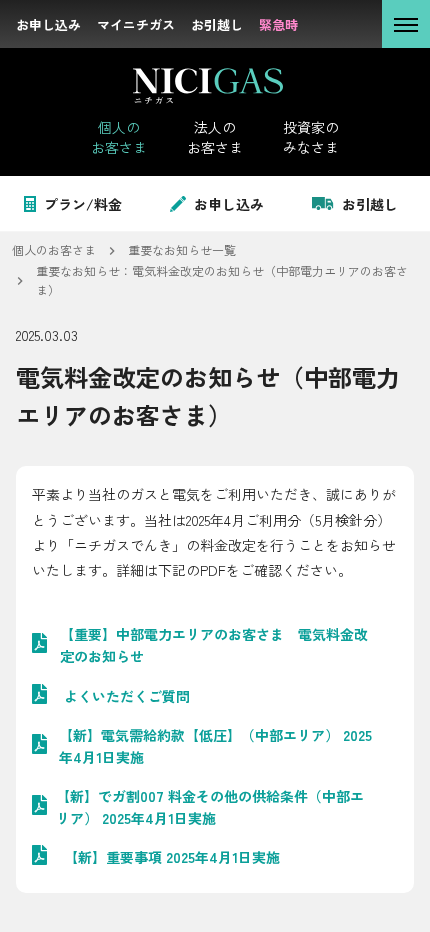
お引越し (370, 204)
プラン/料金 (83, 204)
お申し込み (229, 204)
